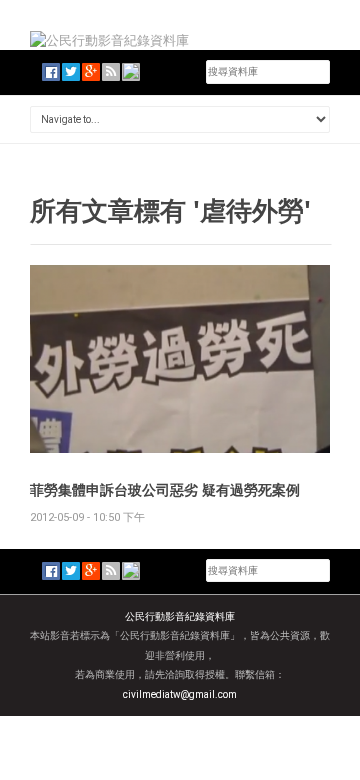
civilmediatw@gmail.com (180, 694)
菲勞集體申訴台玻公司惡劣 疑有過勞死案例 (165, 489)
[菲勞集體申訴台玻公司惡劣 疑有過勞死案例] (180, 357)
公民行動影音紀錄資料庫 (180, 616)
